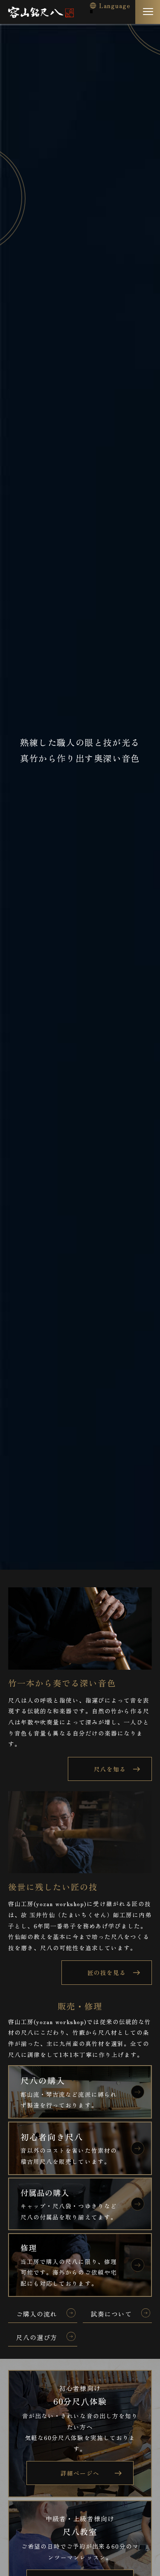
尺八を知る (110, 1769)
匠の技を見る (107, 1972)
